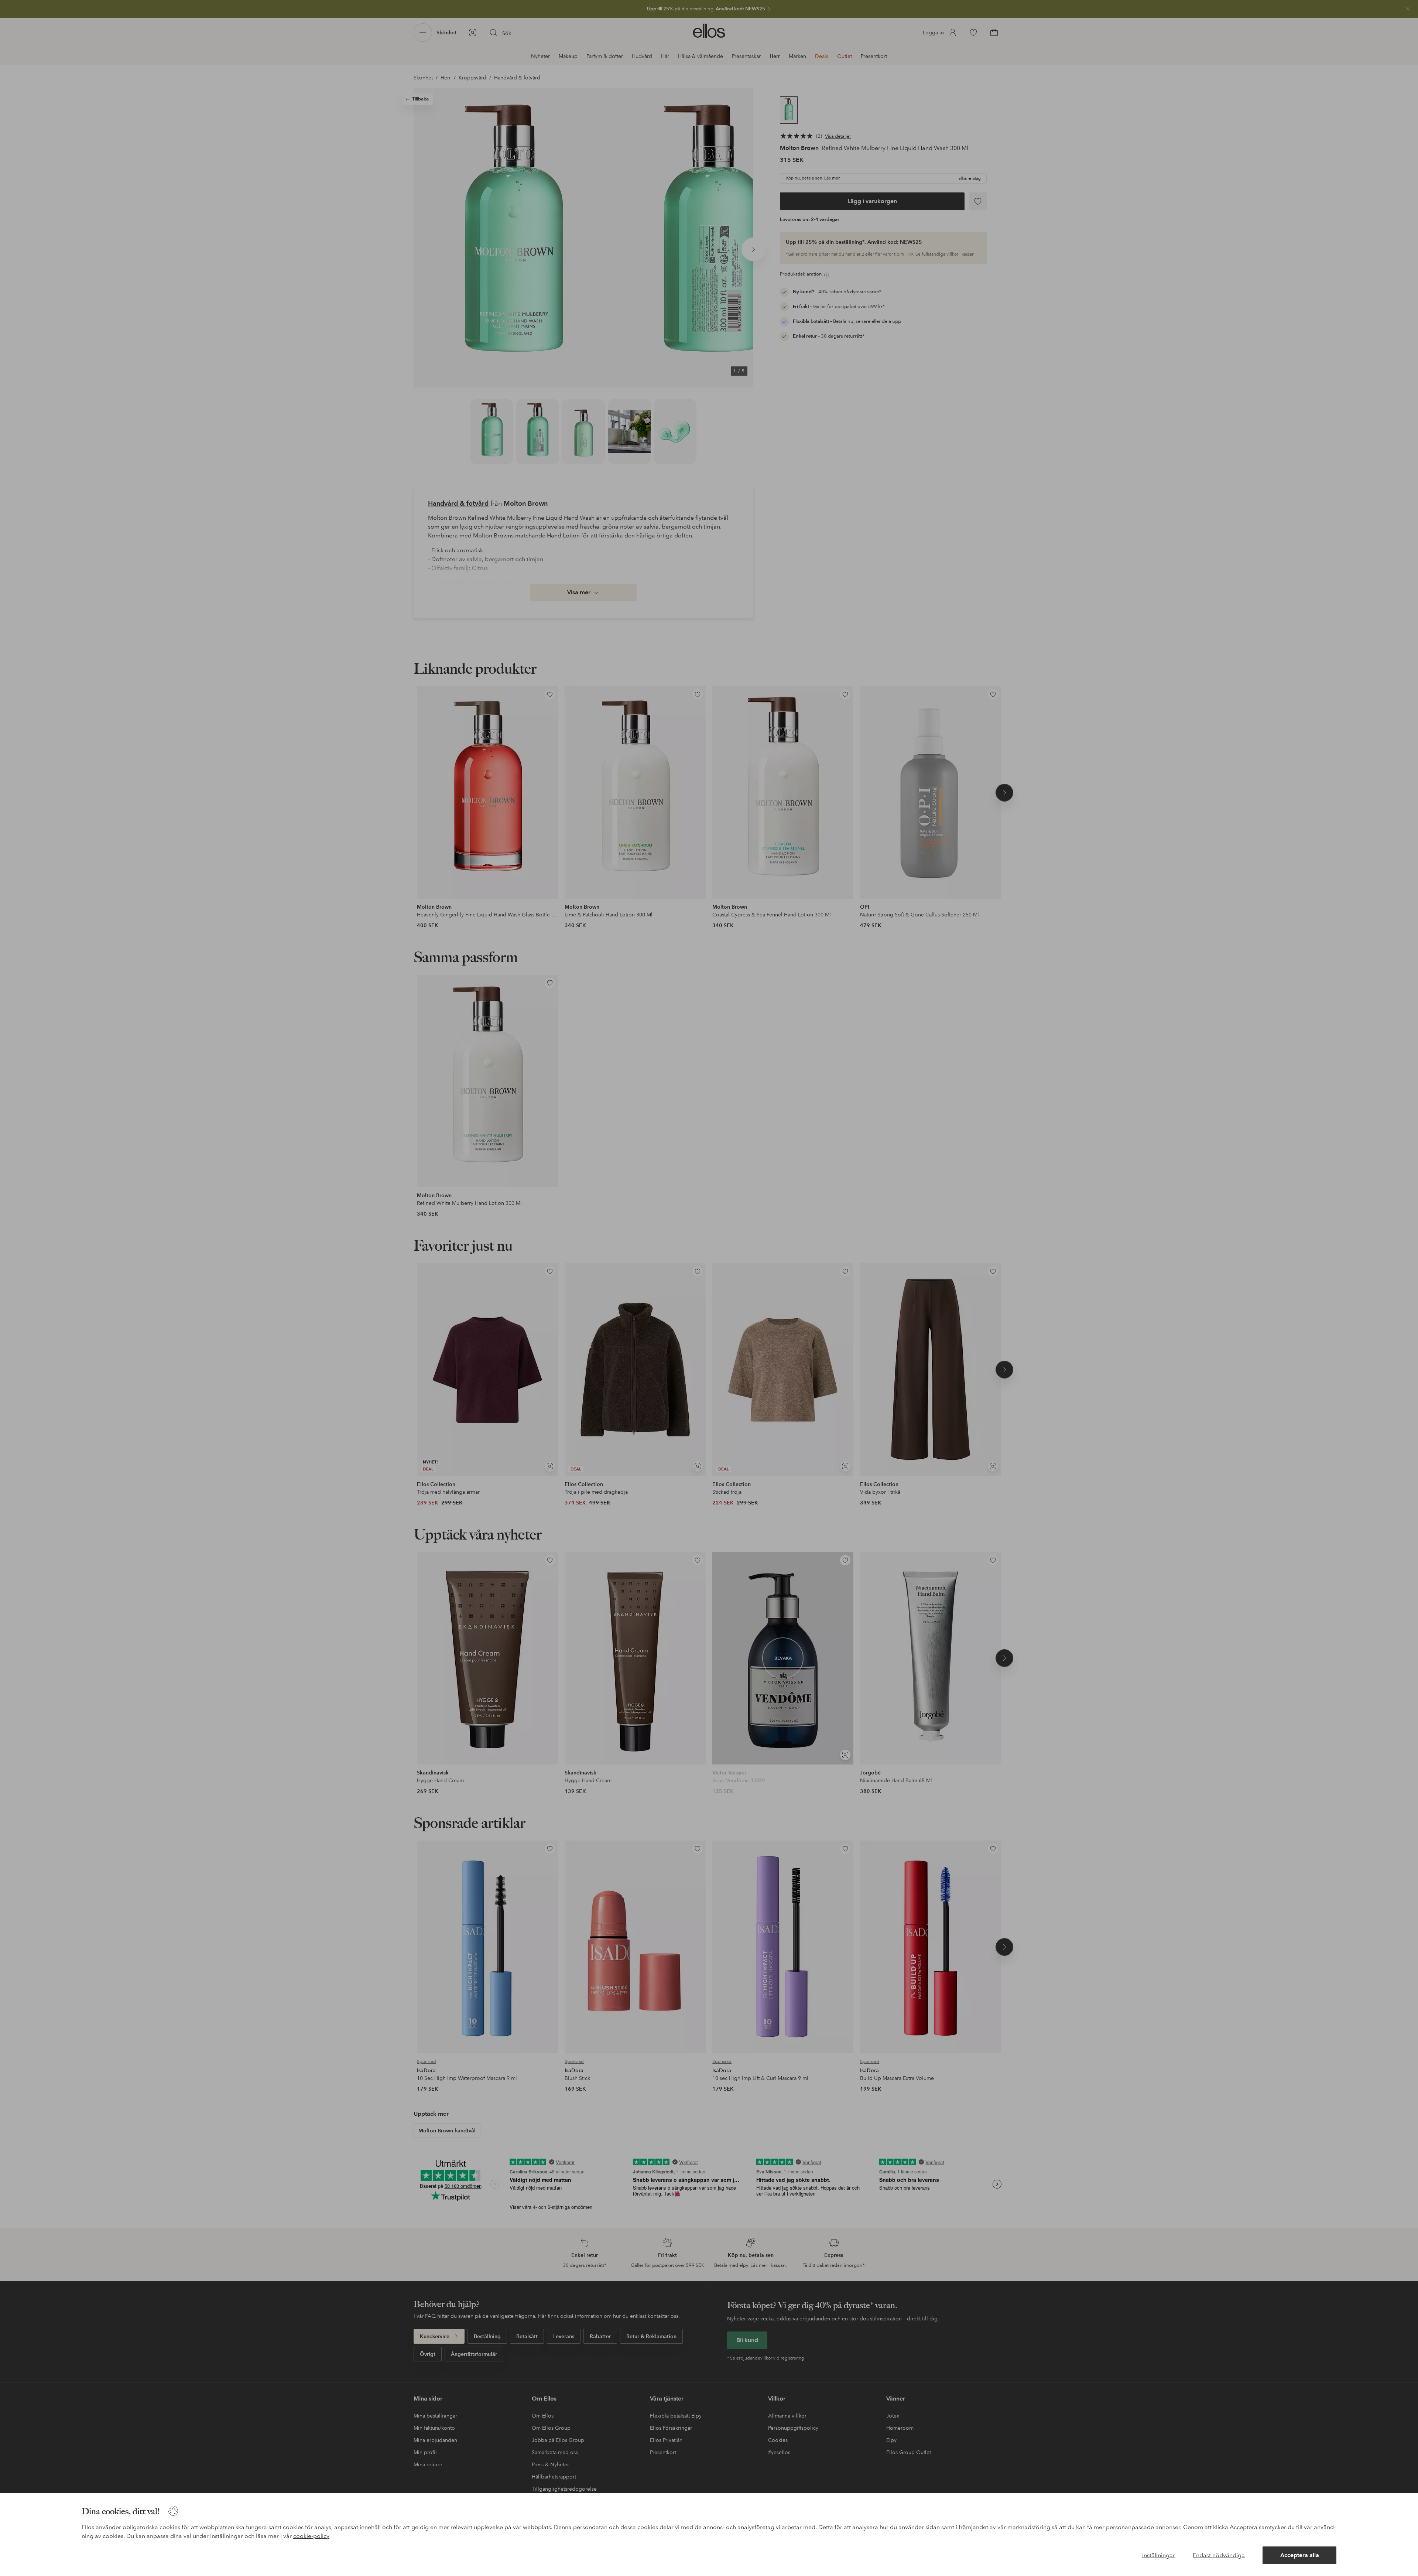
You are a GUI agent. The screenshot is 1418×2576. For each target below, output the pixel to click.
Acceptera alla (1300, 2555)
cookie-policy (311, 2536)
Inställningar (1159, 2555)
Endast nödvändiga (1219, 2555)
